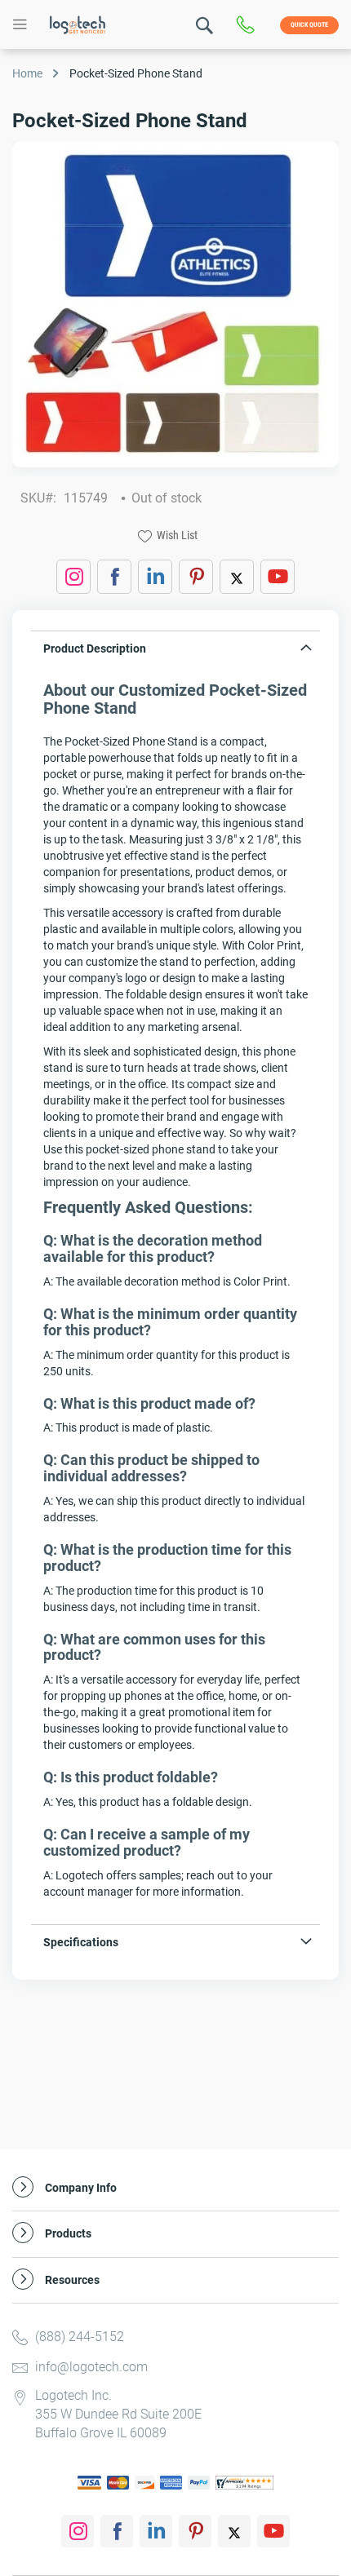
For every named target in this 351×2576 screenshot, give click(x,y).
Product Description (95, 648)
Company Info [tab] (81, 2188)
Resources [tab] (72, 2280)
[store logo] (78, 25)
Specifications (81, 1942)
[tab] (175, 652)
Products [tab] (68, 2234)
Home (27, 73)
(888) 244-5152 (80, 2337)
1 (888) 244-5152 (249, 25)
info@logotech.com (91, 2367)
